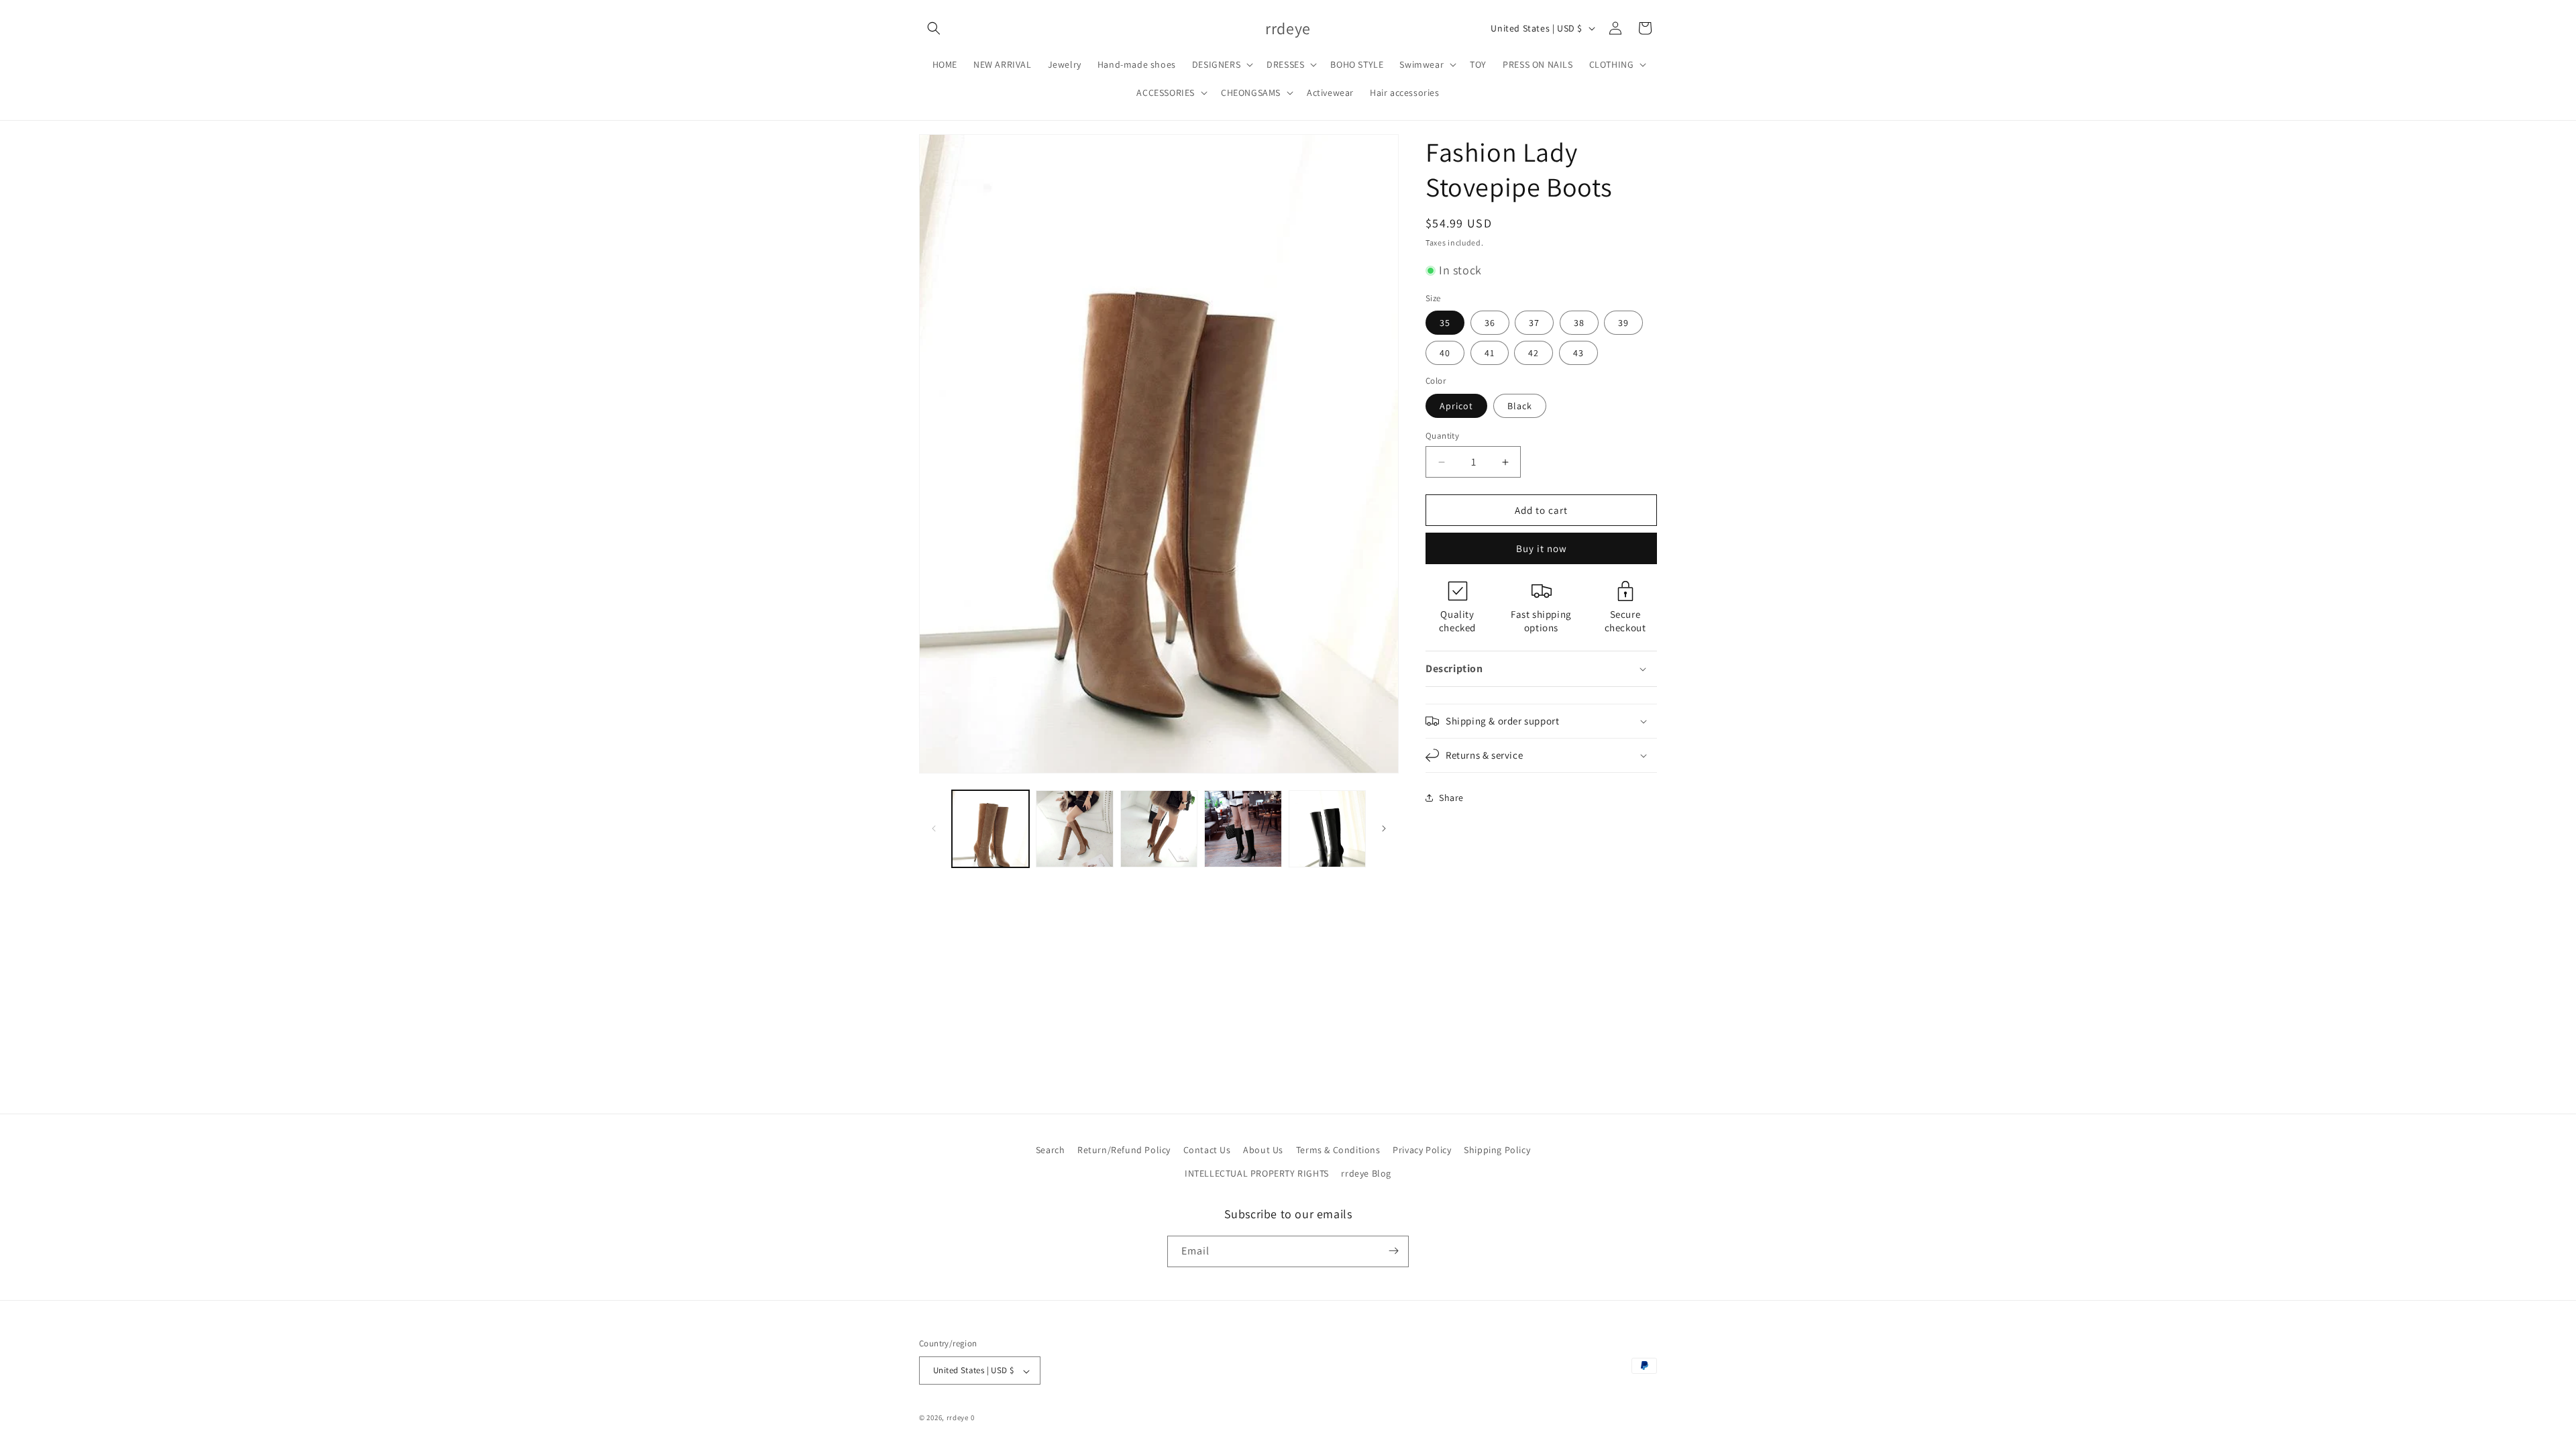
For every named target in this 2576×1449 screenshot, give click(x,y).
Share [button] (1451, 798)
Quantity (1442, 436)
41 (1490, 353)
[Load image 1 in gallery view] (990, 829)
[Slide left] (934, 828)
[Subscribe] (1393, 1251)
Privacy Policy (1422, 1150)
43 (1578, 353)
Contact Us (1207, 1150)
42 (1534, 353)
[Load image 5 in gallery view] (1327, 829)
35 (1445, 323)
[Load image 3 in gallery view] (1159, 829)
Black (1520, 406)
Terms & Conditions (1338, 1150)
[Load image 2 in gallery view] (1074, 829)
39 (1623, 323)
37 (1534, 323)
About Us (1263, 1150)
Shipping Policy (1497, 1150)
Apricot (1456, 406)
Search (1051, 1150)
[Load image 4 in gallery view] (1243, 829)
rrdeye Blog (1366, 1174)
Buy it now (1542, 548)
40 (1445, 353)
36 (1490, 323)
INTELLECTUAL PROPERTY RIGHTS (1257, 1174)
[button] (934, 28)
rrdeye (958, 1418)
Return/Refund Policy (1124, 1150)
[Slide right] (1384, 828)
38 (1579, 323)
